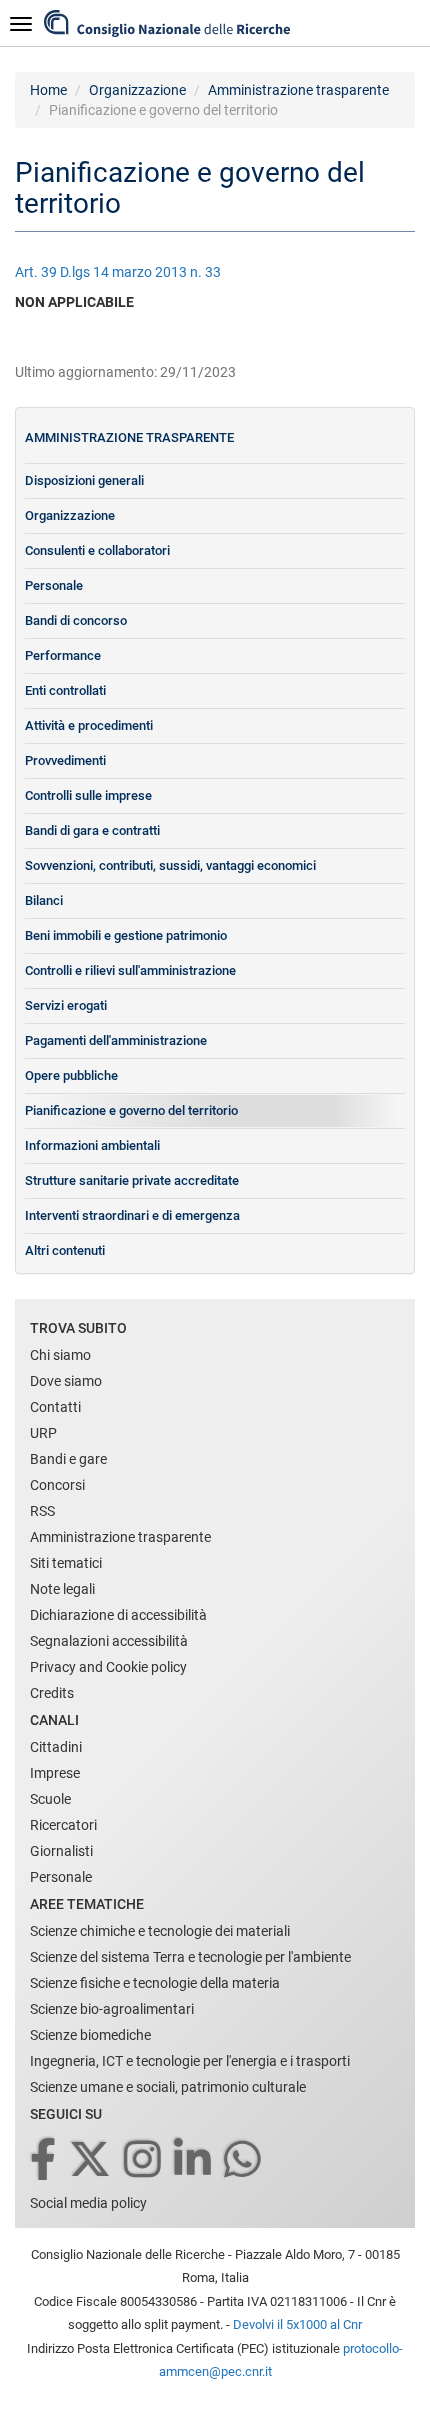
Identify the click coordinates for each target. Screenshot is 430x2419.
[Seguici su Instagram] (144, 2160)
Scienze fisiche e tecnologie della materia (155, 1983)
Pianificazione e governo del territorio (131, 1110)
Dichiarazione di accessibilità (118, 1615)
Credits (52, 1693)
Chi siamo (60, 1355)
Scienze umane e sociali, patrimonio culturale (168, 2087)
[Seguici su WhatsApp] (244, 2160)
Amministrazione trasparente (298, 90)
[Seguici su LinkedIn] (194, 2160)
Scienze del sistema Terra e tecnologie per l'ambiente (190, 1957)
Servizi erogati (66, 1005)
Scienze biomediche (90, 2035)
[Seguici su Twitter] (91, 2160)
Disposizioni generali (84, 480)
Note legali (62, 1589)
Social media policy (88, 2203)
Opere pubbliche (71, 1075)
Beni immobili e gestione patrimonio (126, 935)
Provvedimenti (65, 760)
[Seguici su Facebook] (44, 2160)
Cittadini (56, 1747)
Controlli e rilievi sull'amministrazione (130, 970)
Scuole (50, 1799)
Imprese (55, 1773)
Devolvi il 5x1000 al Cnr (297, 2324)
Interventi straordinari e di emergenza (132, 1215)
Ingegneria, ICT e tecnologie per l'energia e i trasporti (190, 2061)
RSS (42, 1511)
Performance (63, 655)
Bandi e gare (68, 1459)
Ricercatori (63, 1825)
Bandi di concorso (76, 620)
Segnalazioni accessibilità (109, 1641)
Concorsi (57, 1485)
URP (43, 1433)
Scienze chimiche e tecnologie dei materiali (160, 1931)
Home (48, 90)
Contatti (55, 1407)
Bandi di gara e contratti (92, 830)
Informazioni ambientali (92, 1145)
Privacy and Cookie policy (108, 1667)
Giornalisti (61, 1851)
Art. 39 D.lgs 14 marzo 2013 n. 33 (118, 272)
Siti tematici (66, 1563)
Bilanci (44, 900)
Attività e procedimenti (89, 725)
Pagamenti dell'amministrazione (116, 1040)
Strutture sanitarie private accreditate (132, 1180)
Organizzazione (137, 90)
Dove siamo (66, 1381)
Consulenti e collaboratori (97, 550)
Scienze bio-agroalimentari (112, 2009)
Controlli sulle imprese (88, 795)
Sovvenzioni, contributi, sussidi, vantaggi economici (170, 865)
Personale (54, 585)
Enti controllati (65, 690)
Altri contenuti (65, 1250)
